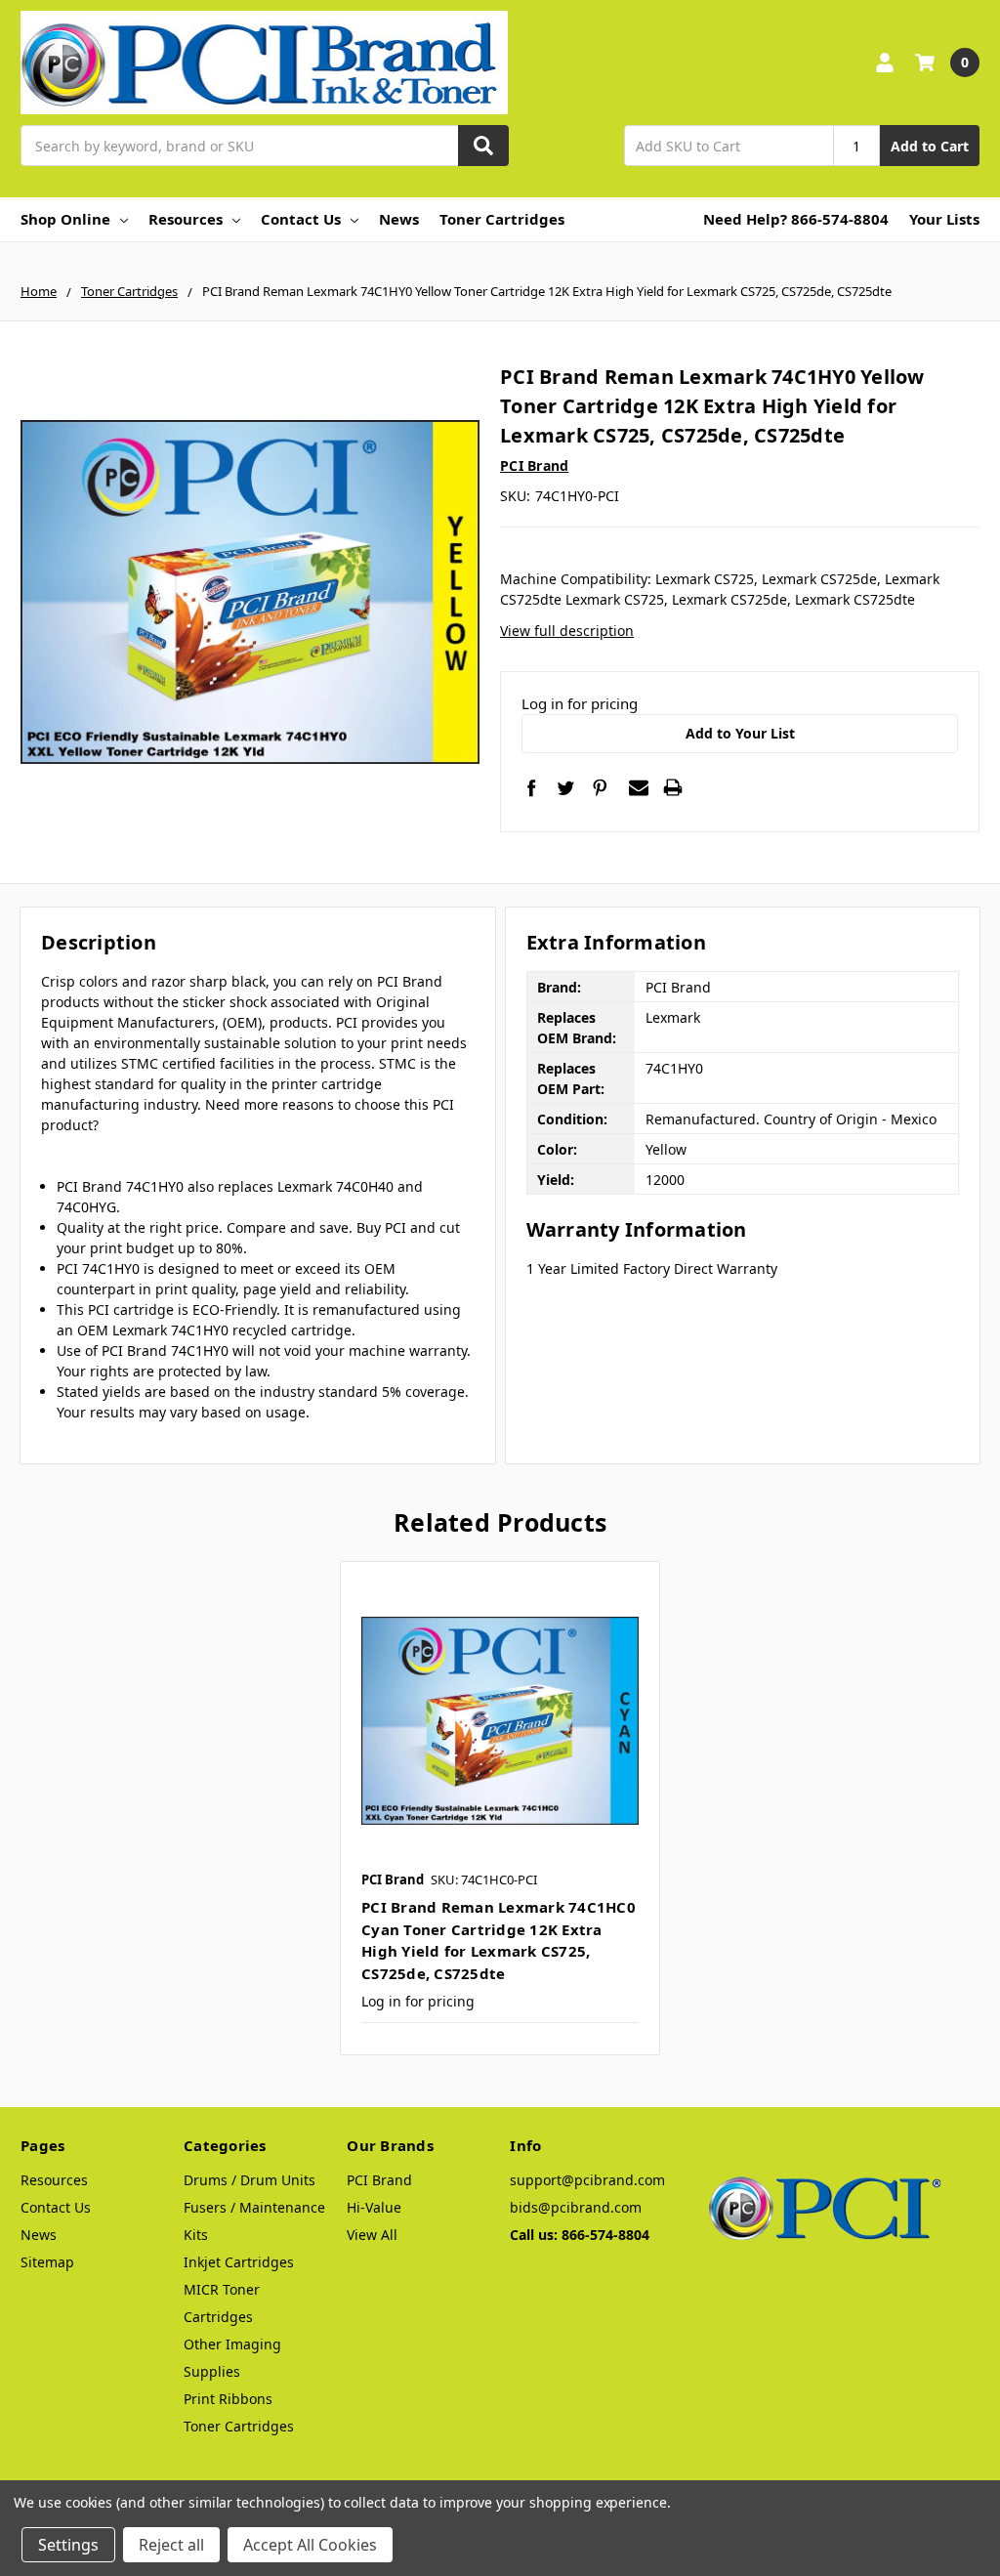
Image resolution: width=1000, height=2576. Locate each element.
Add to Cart (930, 146)
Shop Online (65, 219)
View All (372, 2235)
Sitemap (47, 2262)
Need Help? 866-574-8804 (796, 219)
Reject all (171, 2545)
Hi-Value (374, 2207)
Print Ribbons (228, 2399)
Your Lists (944, 219)
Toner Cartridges (502, 219)
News (399, 219)
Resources (186, 219)
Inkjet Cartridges (239, 2262)
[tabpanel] (500, 1808)
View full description (567, 631)
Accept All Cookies (310, 2545)
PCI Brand (379, 2180)
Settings (68, 2545)
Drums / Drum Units (250, 2180)
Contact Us (301, 219)
